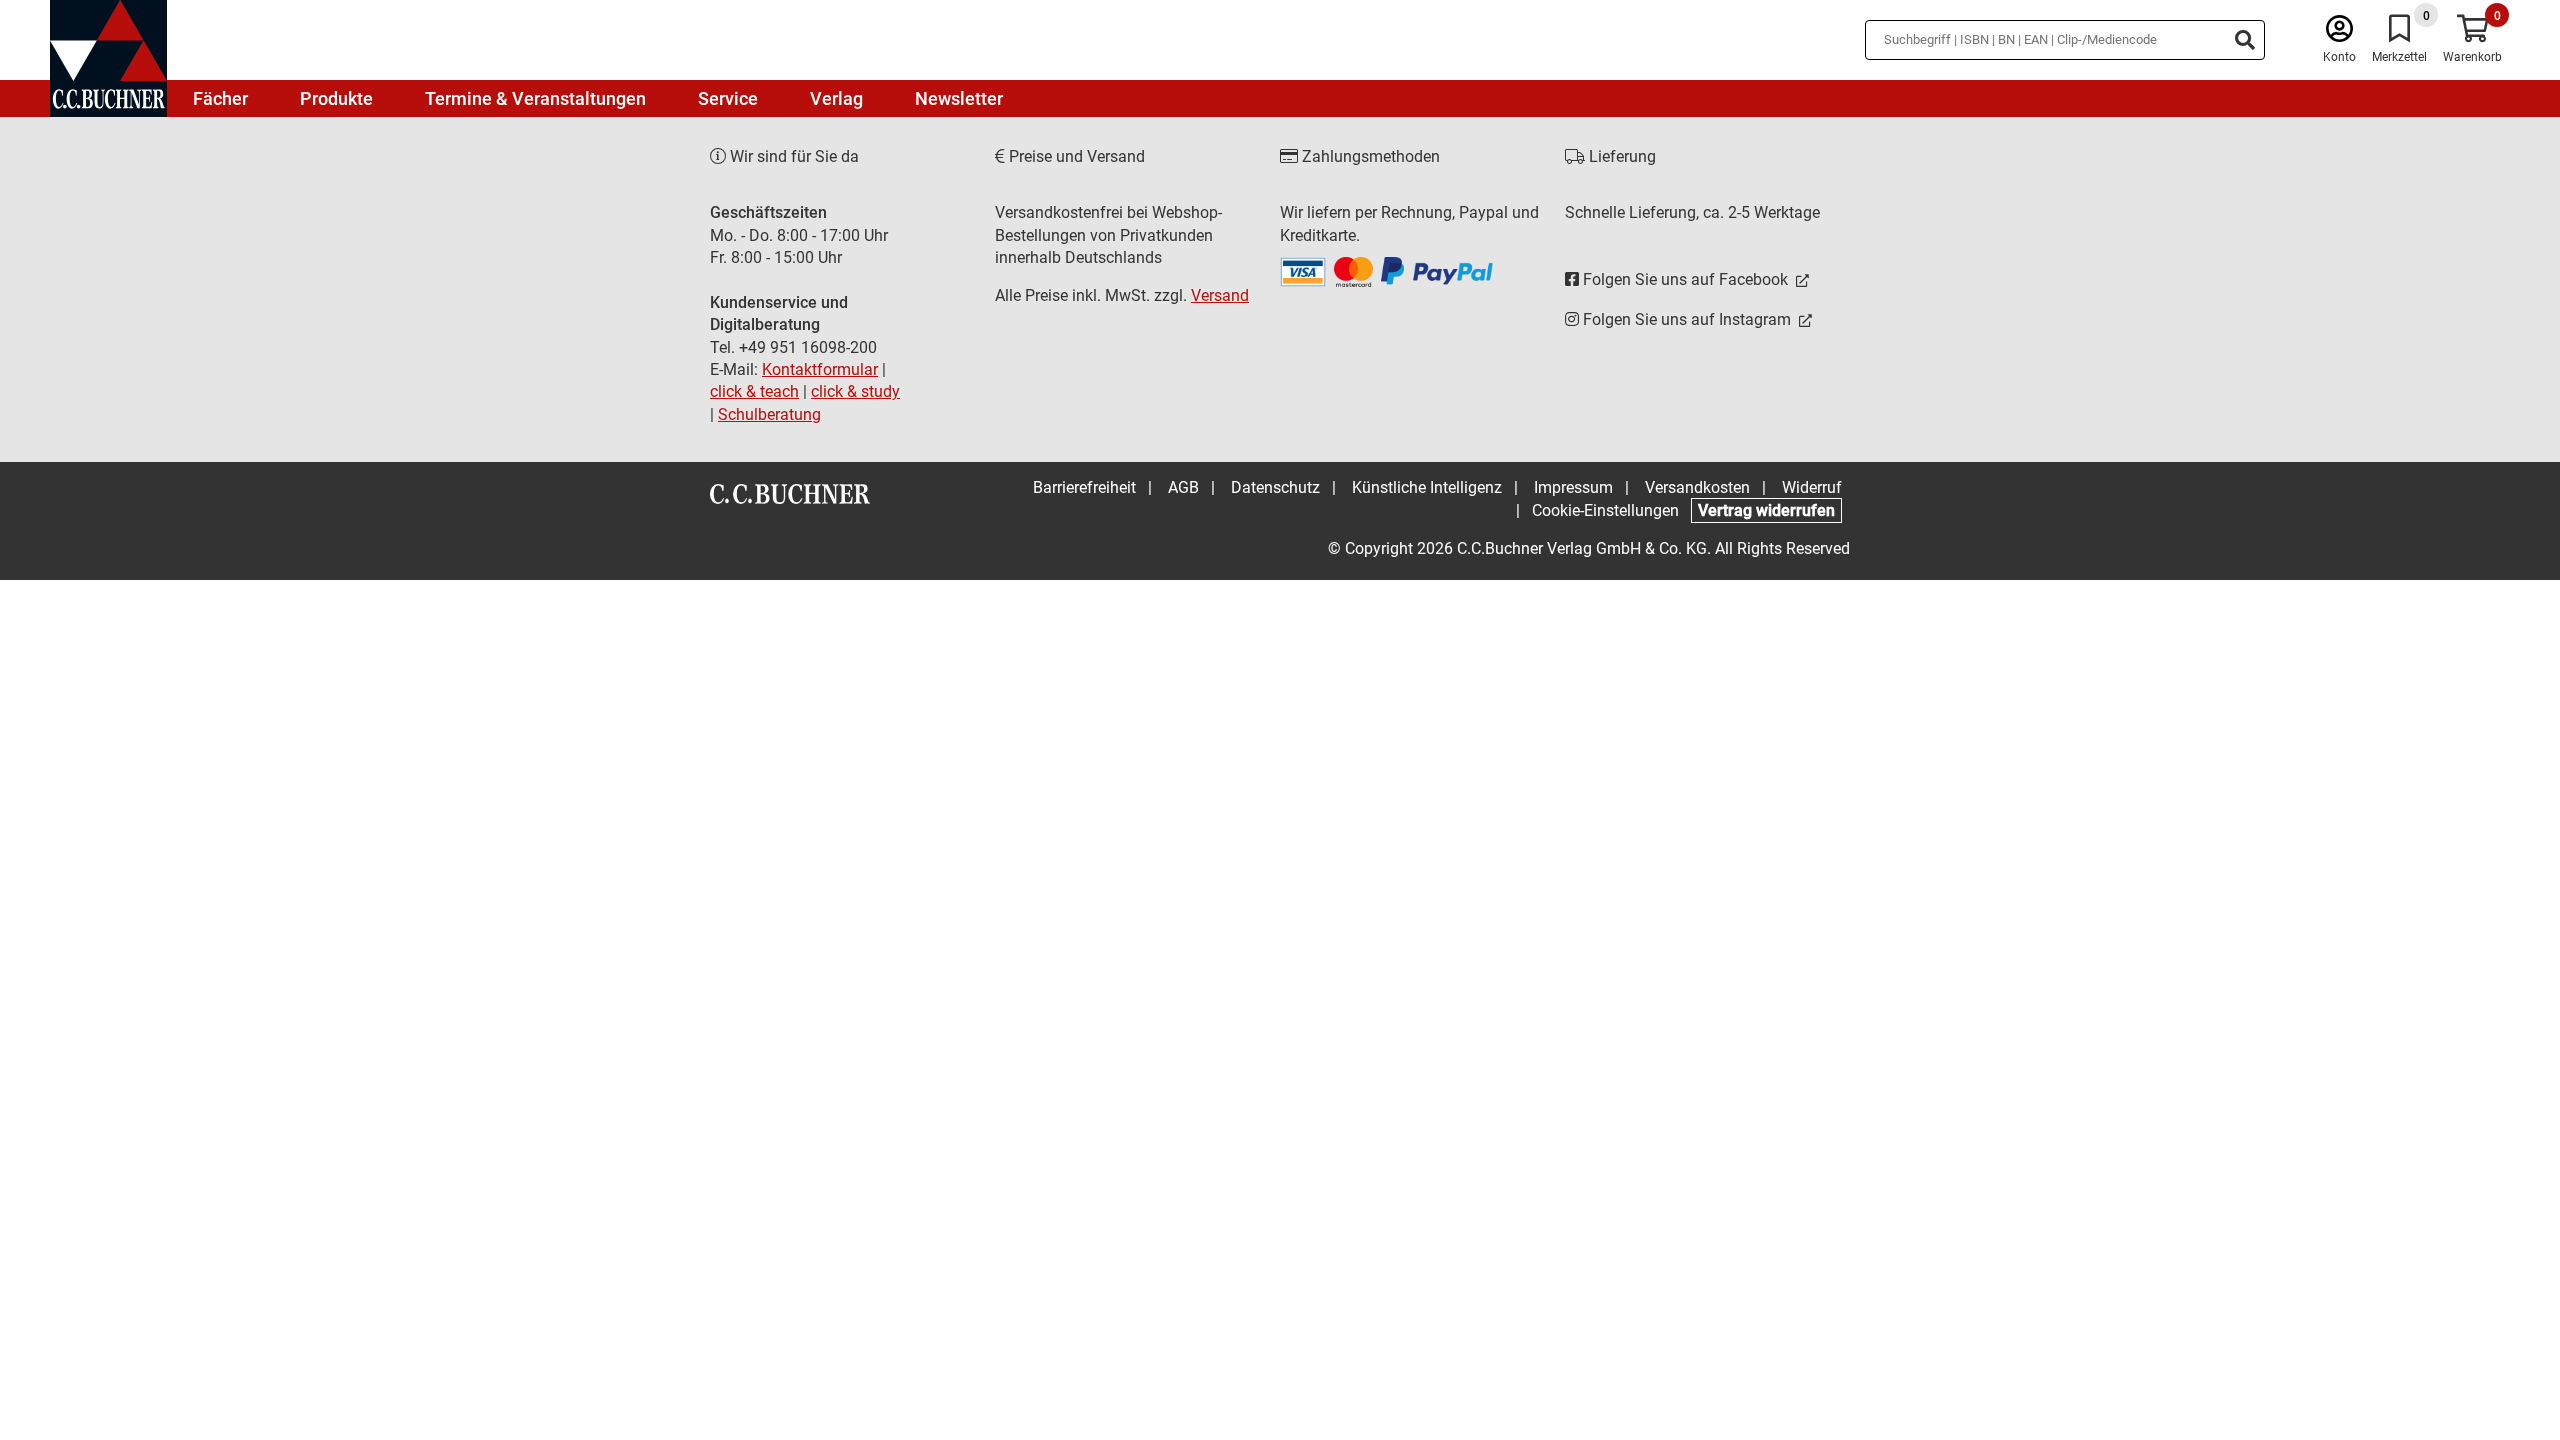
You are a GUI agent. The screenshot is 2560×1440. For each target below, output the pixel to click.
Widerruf (1812, 487)
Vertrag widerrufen (1766, 510)
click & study (855, 391)
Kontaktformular (820, 369)
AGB (1183, 487)
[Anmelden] (2339, 33)
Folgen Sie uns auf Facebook (1685, 279)
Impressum (1573, 487)
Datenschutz (1275, 487)
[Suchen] (2245, 40)
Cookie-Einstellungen (1605, 510)
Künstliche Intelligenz (1427, 487)
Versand (1220, 295)
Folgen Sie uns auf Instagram (1687, 319)
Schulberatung (769, 414)
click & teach (754, 391)
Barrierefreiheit (1084, 487)
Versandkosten (1697, 487)
